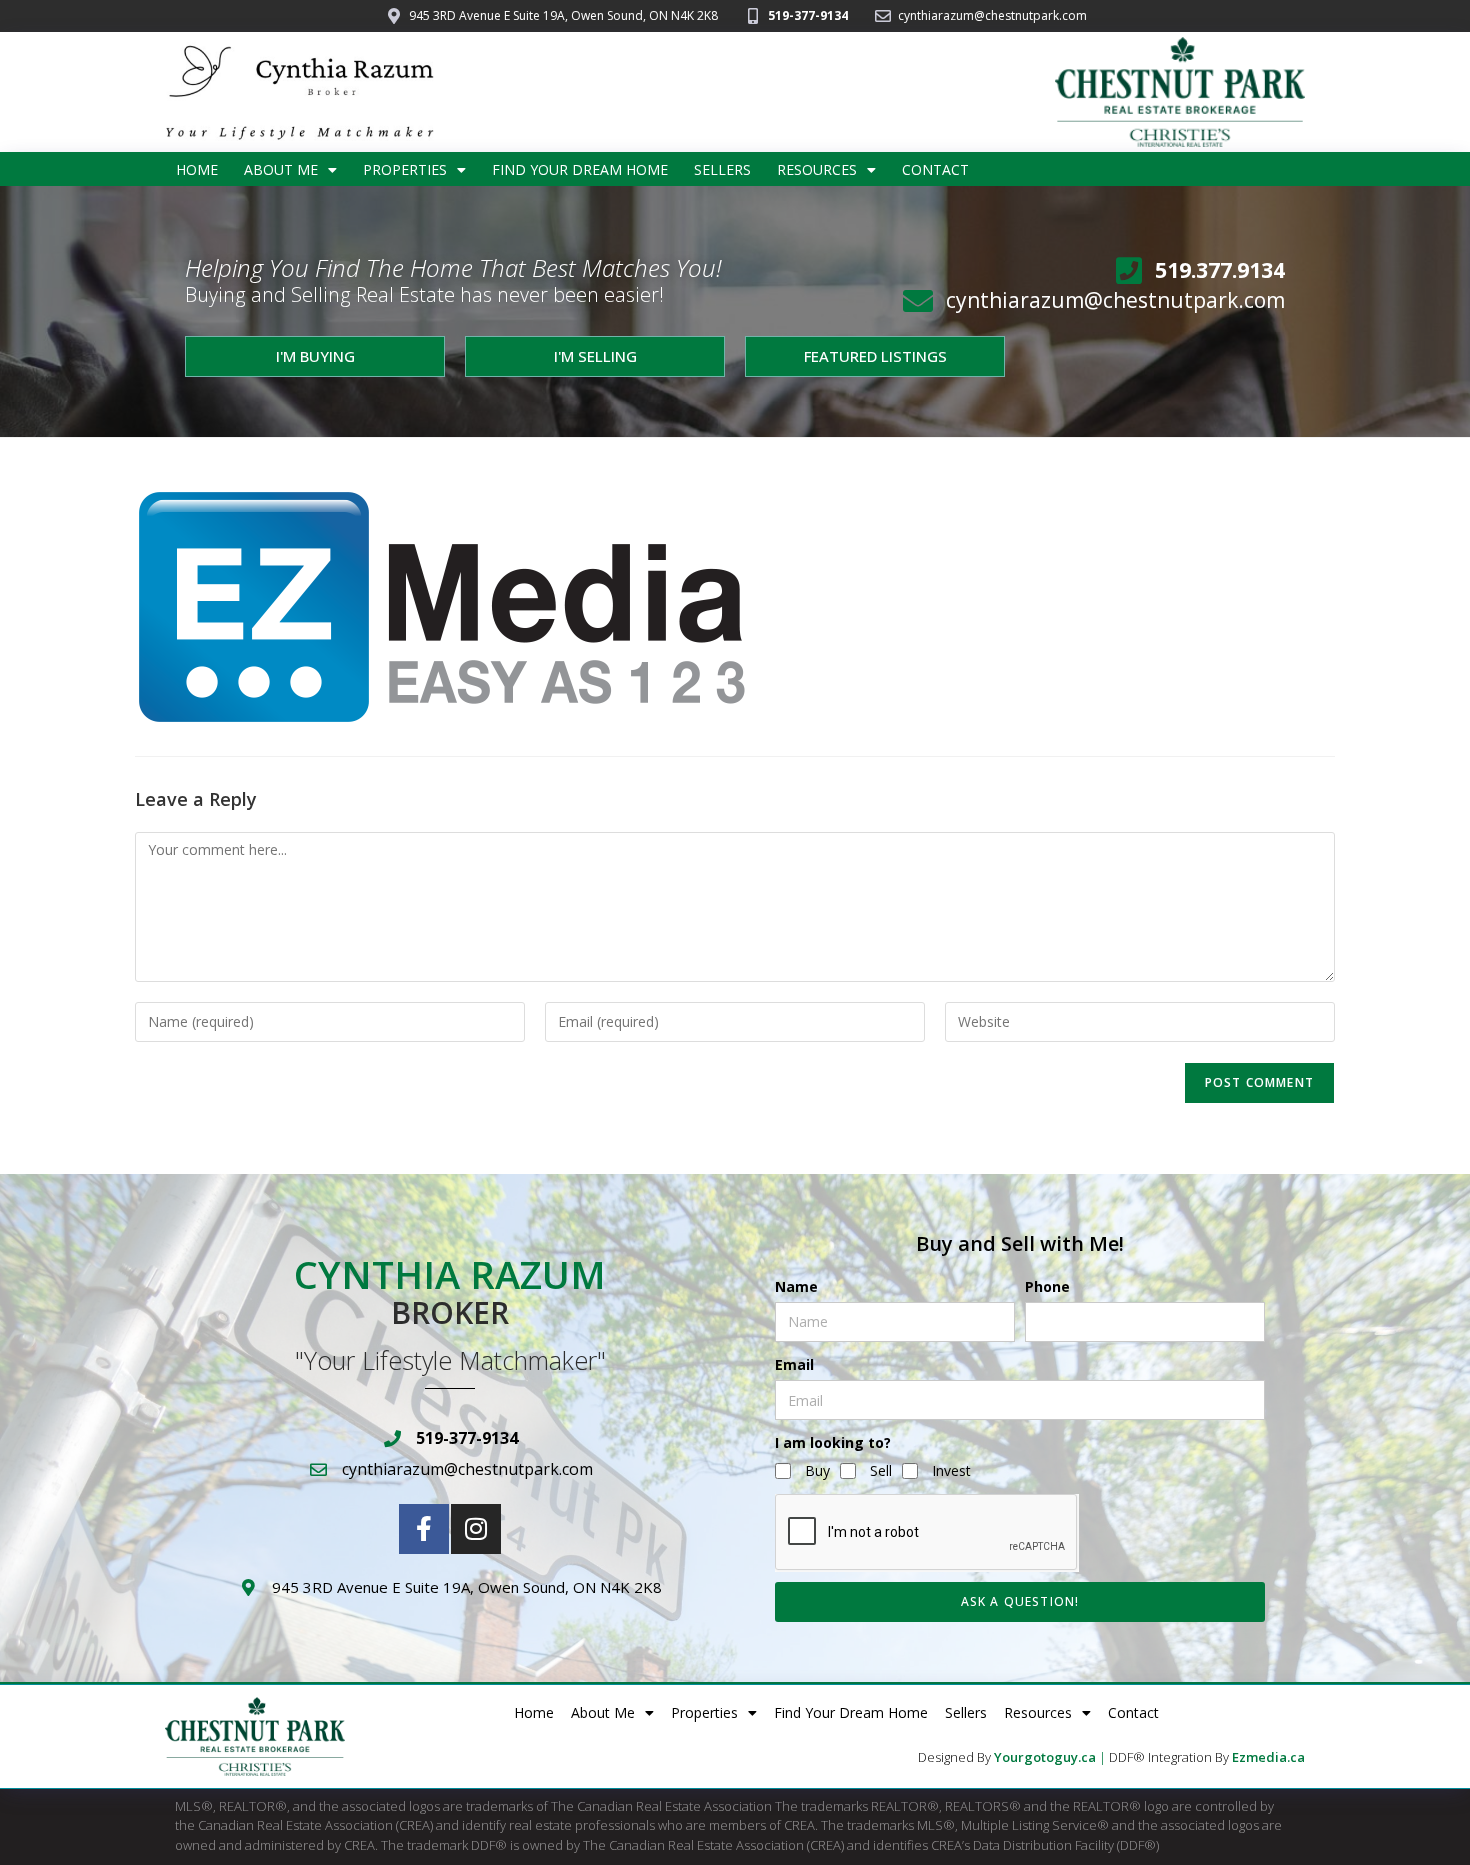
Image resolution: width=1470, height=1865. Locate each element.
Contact (935, 169)
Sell (881, 1470)
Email (794, 1364)
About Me (281, 169)
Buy (817, 1470)
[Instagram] (476, 1529)
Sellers (722, 169)
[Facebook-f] (424, 1529)
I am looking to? (833, 1442)
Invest (951, 1470)
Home (197, 169)
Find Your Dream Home (580, 169)
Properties (405, 169)
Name (796, 1286)
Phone (1047, 1286)
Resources (817, 169)
